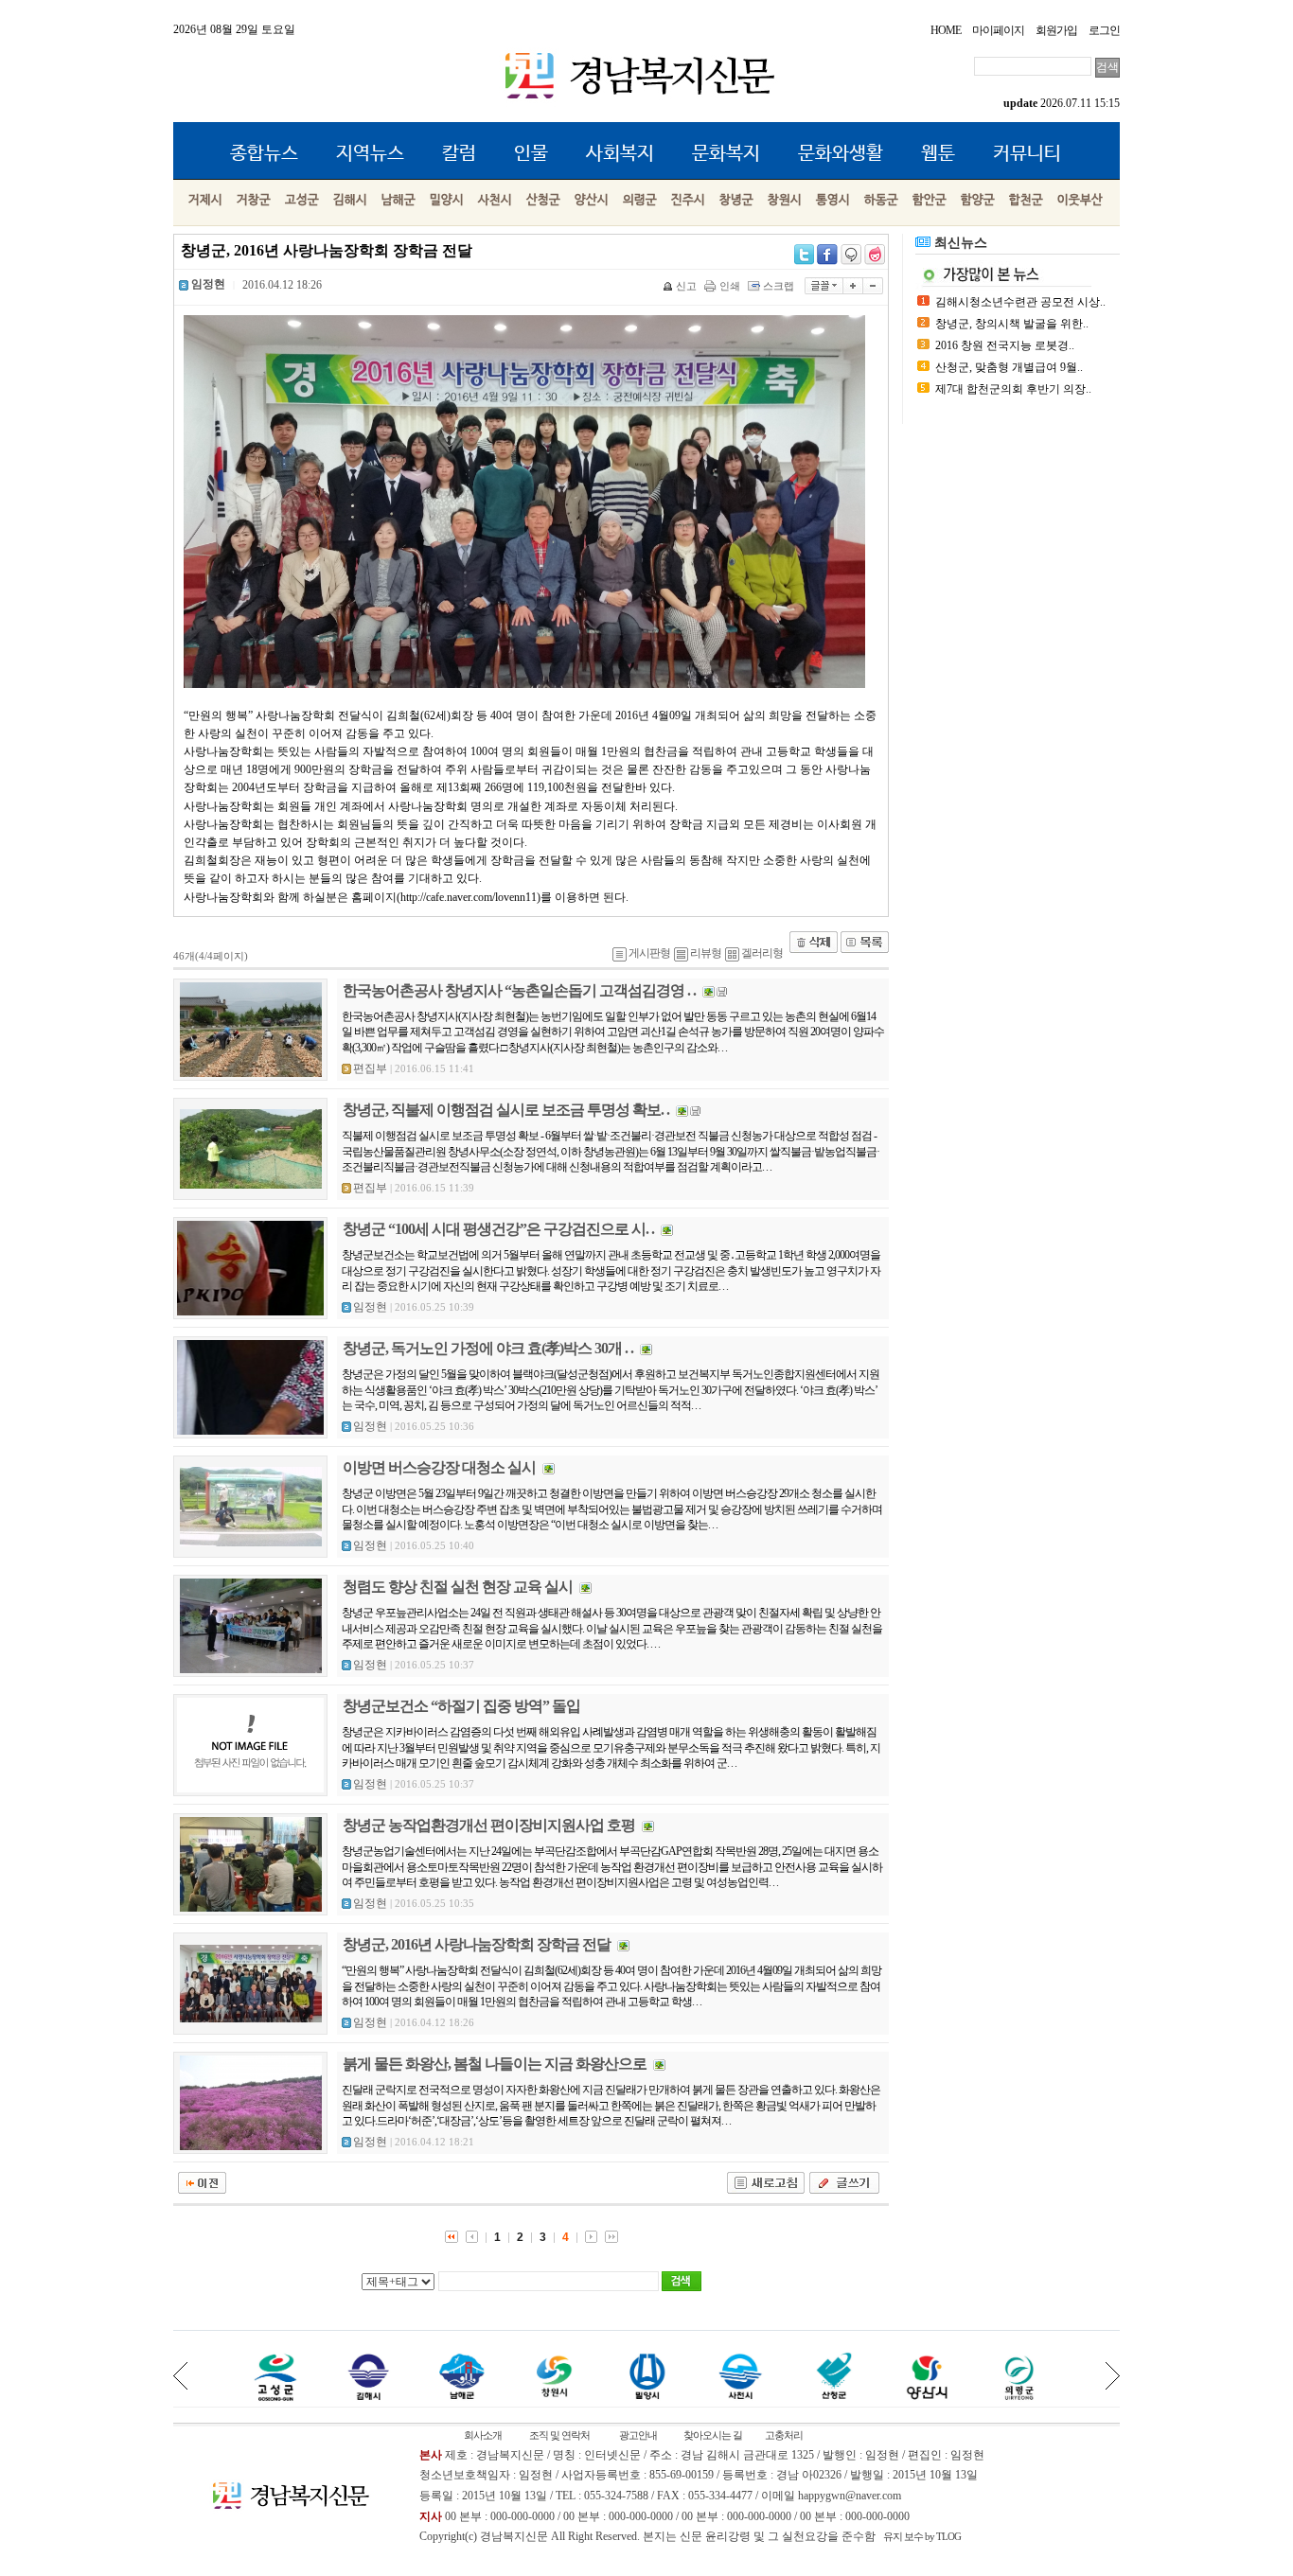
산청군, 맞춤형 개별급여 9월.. (1009, 367)
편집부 (370, 1068)
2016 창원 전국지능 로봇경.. (1005, 345)
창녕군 (736, 200)
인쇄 (730, 286)
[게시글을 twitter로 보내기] (804, 255)
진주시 (688, 200)
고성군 (302, 200)
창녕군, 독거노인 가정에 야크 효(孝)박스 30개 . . (488, 1348)
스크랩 (779, 286)
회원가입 (1056, 30)
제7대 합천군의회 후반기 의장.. (1013, 389)
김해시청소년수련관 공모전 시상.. (1020, 302)
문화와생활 (841, 154)
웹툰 (938, 154)
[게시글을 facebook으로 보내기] (827, 255)
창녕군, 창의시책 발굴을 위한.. (1012, 324)
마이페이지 (998, 30)
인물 (531, 154)
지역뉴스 (370, 154)
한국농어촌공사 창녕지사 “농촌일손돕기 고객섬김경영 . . (519, 990)
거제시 (205, 200)
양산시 (592, 200)
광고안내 (638, 2435)
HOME (946, 30)
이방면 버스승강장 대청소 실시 (439, 1467)
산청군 (543, 200)
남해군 (399, 200)
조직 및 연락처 (559, 2435)
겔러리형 (762, 953)
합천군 (1026, 200)
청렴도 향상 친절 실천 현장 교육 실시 (458, 1587)
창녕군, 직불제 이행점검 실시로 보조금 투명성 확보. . (506, 1110)
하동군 (881, 200)
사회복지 (620, 154)
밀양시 (447, 200)
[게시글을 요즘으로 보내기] (875, 255)
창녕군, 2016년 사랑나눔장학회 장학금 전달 (477, 1944)
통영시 (833, 200)
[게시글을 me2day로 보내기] (851, 255)
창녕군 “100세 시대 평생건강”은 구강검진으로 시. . (498, 1229)
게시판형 (649, 953)
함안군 (930, 200)
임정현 (370, 1307)
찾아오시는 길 (713, 2435)
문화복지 (726, 154)
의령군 (640, 200)
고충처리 (784, 2435)
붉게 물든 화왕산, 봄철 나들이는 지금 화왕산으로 (495, 2064)
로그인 (1104, 30)
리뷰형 (706, 953)
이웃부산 (1080, 200)
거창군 (254, 200)
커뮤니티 (1027, 154)
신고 (686, 286)
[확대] (853, 286)
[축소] (873, 286)
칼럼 (459, 154)
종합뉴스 (264, 154)
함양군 (978, 200)
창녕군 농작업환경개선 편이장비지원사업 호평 (489, 1825)
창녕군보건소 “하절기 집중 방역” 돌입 (461, 1706)
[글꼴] (824, 286)
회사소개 (483, 2435)
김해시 (350, 200)
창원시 (785, 200)
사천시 (495, 200)
